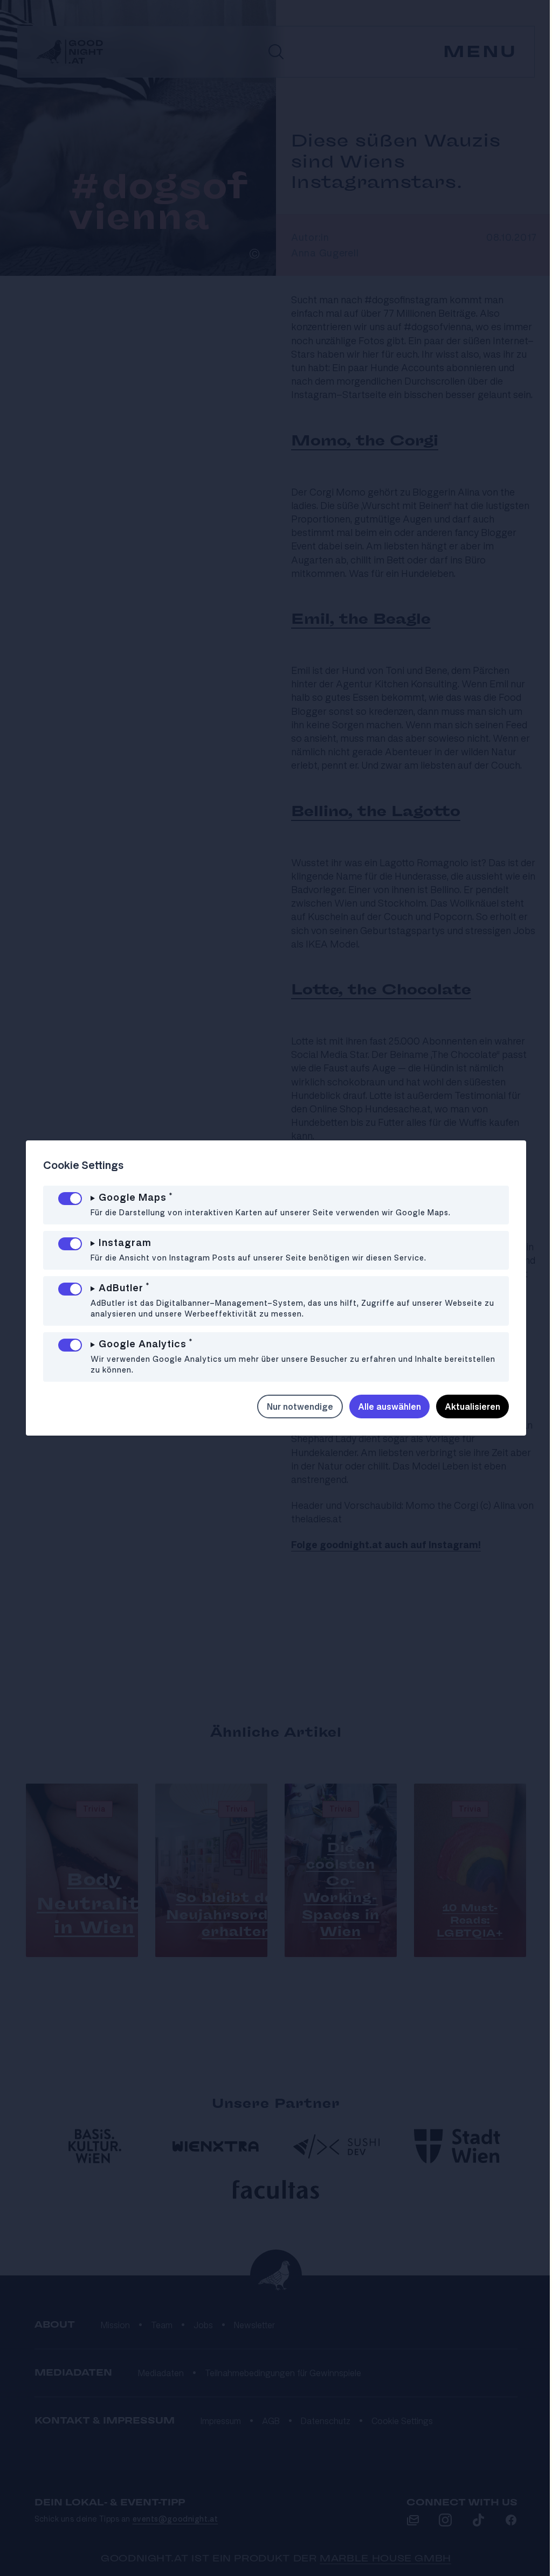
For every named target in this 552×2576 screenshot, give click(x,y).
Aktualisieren (464, 1407)
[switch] (70, 1199)
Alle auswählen (381, 1407)
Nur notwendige (292, 1407)
